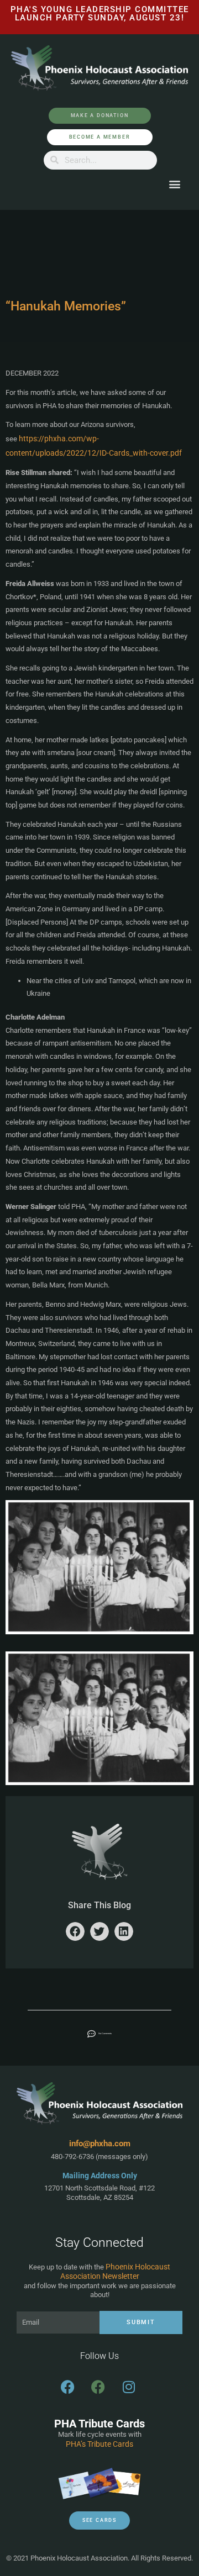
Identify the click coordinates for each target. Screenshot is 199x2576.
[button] (174, 184)
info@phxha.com (100, 2144)
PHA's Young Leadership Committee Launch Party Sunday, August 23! (100, 14)
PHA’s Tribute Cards (99, 2444)
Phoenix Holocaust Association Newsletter (116, 2272)
